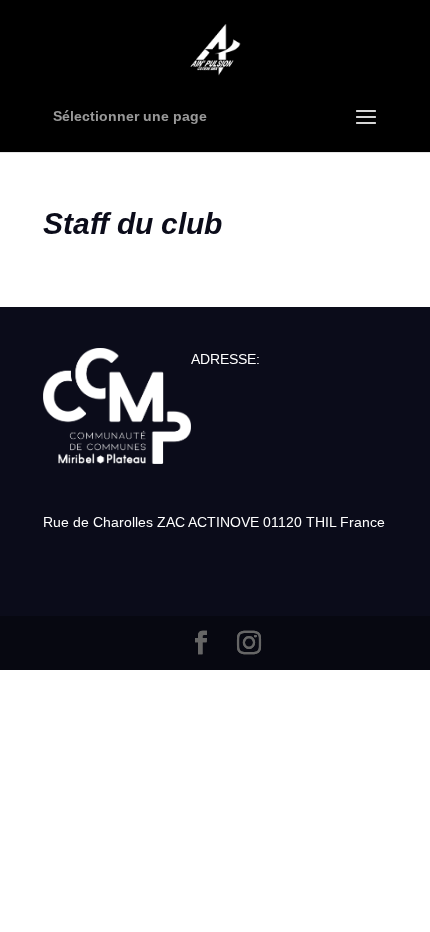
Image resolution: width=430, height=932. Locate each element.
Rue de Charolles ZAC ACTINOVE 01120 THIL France (214, 522)
